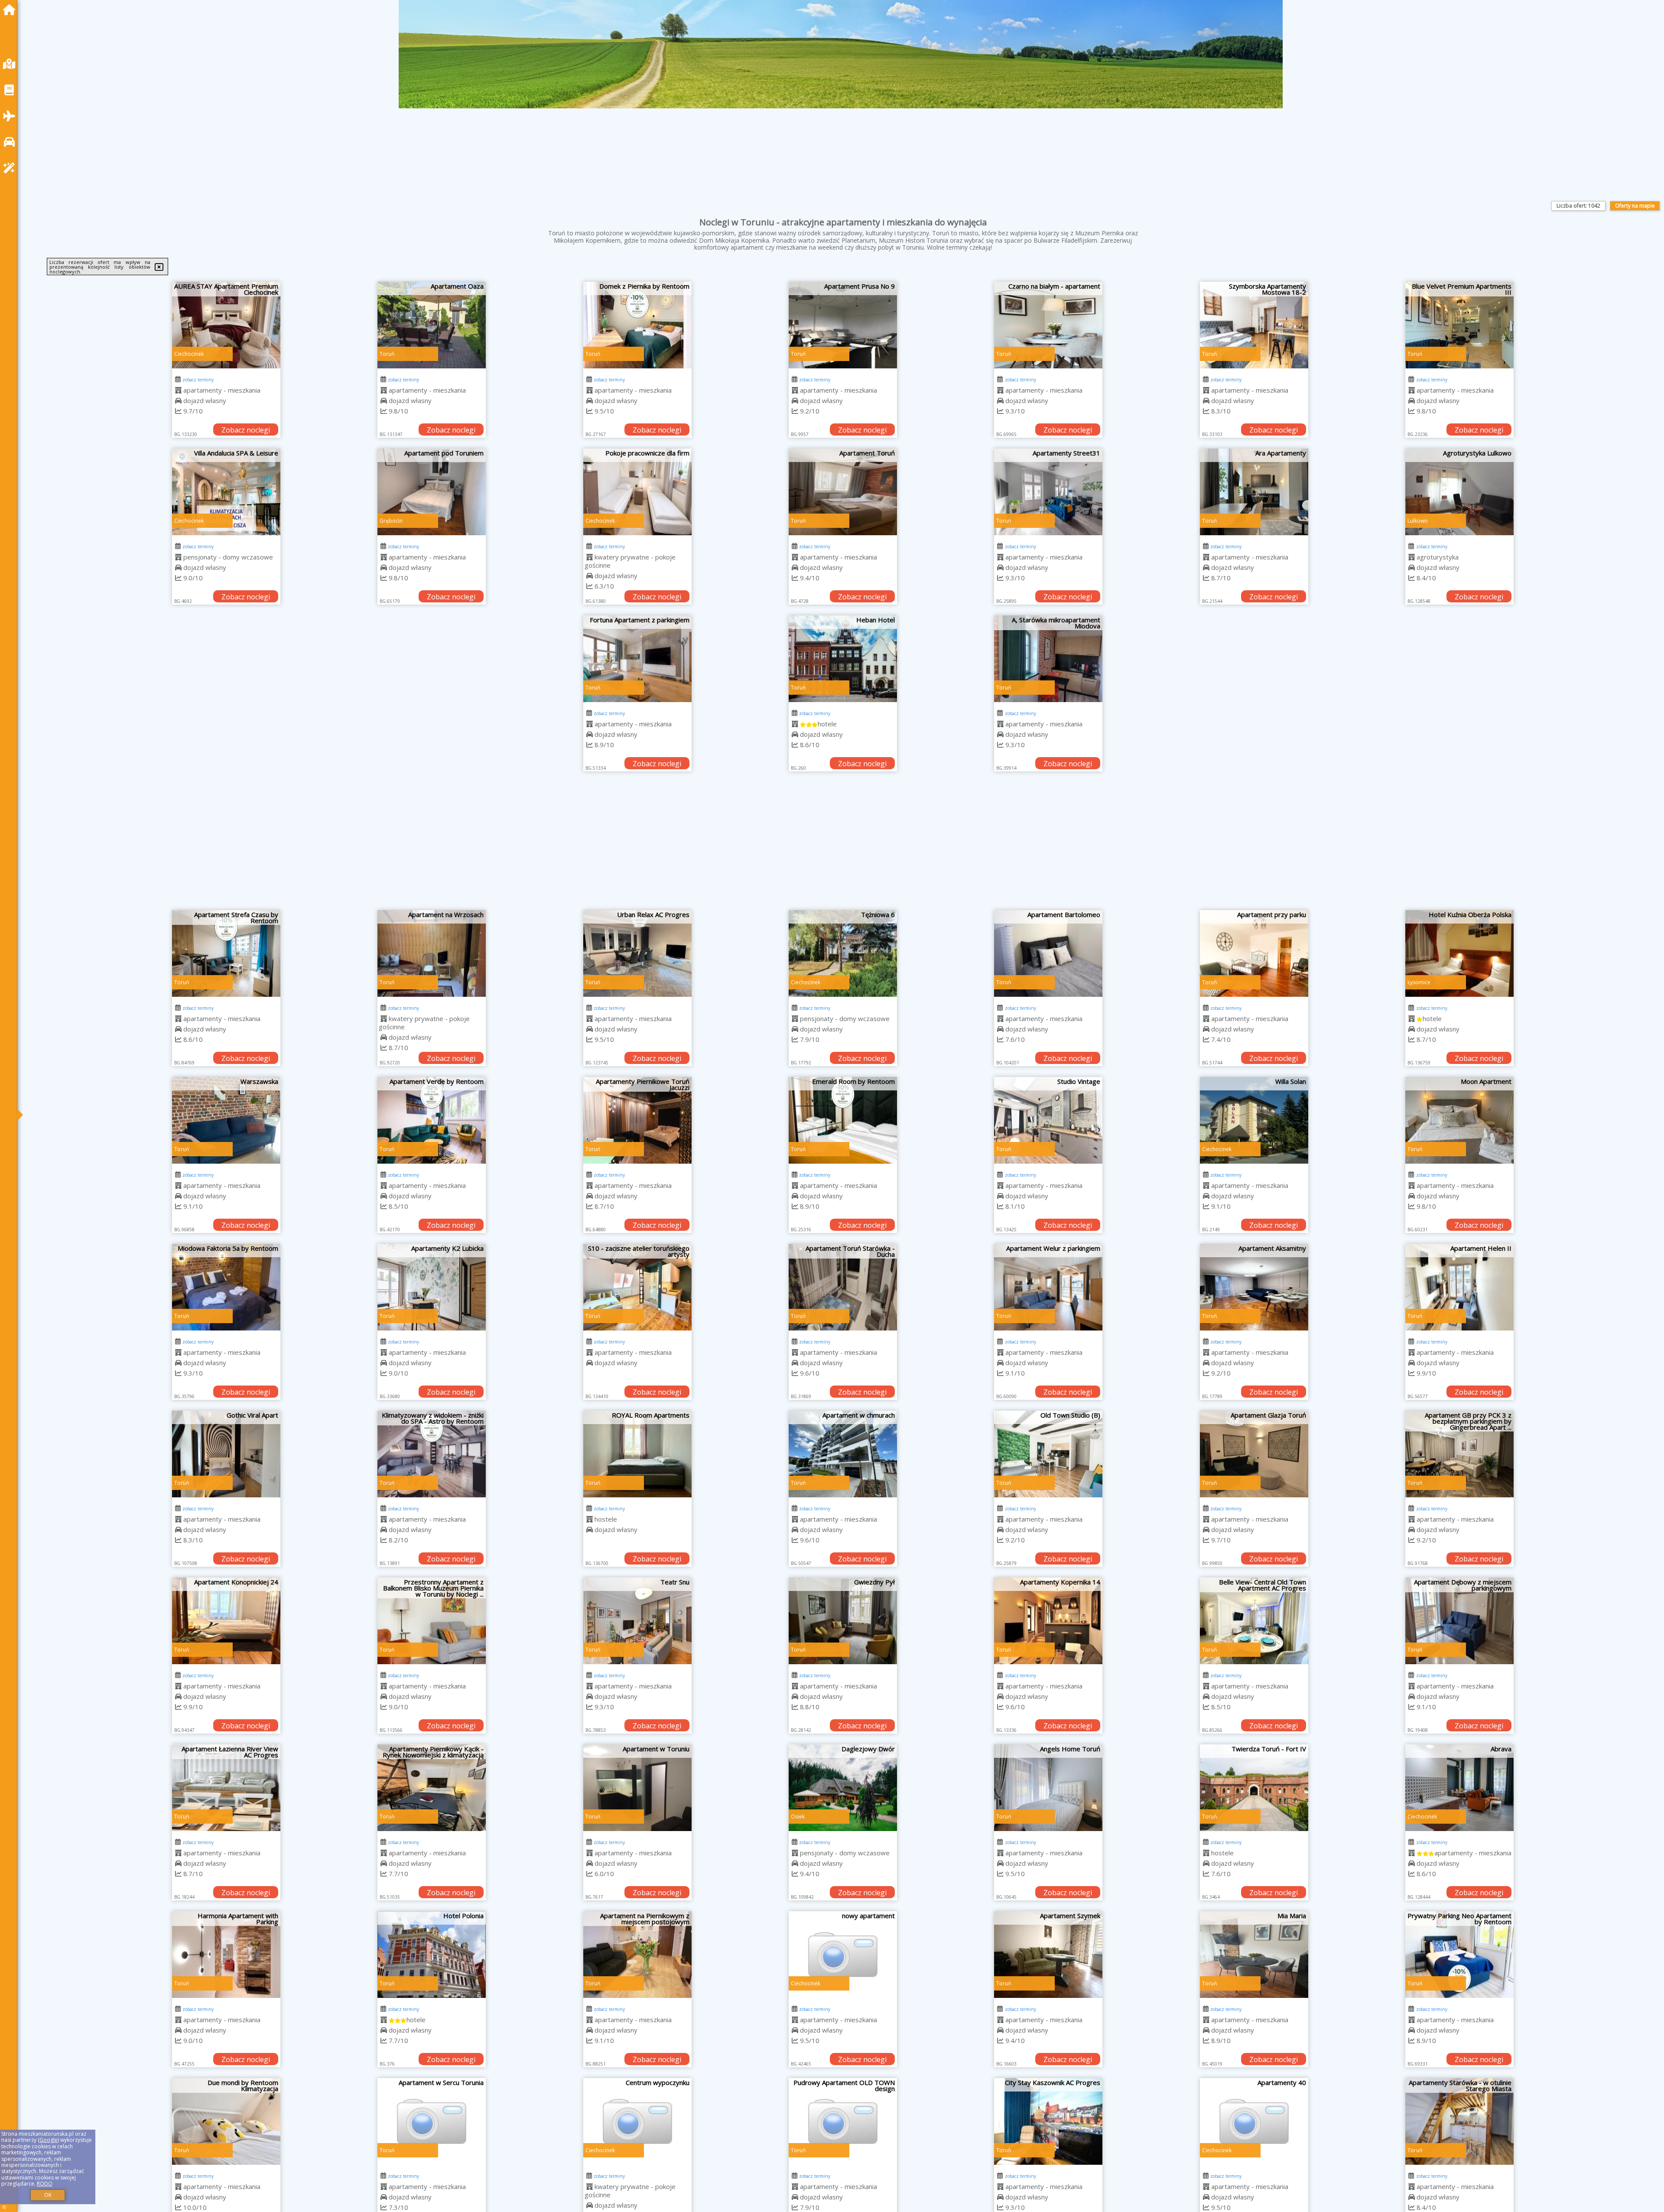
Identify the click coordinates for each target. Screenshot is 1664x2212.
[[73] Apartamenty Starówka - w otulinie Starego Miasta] (1459, 2121)
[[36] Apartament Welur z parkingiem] (1048, 1287)
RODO (45, 2184)
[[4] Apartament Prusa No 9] (843, 325)
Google (49, 2140)
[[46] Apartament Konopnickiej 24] (226, 1621)
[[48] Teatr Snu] (637, 1621)
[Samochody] (11, 142)
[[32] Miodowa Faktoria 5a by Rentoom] (226, 1287)
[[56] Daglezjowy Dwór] (843, 1788)
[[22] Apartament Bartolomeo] (1048, 953)
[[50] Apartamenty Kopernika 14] (1048, 1621)
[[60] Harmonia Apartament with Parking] (226, 1955)
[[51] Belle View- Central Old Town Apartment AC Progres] (1254, 1621)
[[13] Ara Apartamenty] (1254, 492)
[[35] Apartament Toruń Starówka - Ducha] (843, 1287)
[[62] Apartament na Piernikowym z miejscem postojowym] (637, 1955)
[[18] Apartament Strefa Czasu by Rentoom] (226, 953)
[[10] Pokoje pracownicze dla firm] (637, 492)
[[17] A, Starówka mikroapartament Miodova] (1048, 659)
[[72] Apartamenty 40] (1254, 2121)
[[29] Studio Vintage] (1048, 1120)
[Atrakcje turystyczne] (11, 168)
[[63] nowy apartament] (843, 1955)
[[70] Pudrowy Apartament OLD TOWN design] (843, 2121)
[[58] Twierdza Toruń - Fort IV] (1254, 1788)
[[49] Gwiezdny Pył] (843, 1621)
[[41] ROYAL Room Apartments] (637, 1454)
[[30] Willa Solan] (1254, 1120)
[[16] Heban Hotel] (843, 659)
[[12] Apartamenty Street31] (1048, 492)
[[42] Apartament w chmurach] (843, 1454)
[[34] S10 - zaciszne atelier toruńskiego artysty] (637, 1287)
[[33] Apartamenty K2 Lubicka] (432, 1287)
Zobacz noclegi (246, 430)
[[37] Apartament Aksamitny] (1254, 1287)
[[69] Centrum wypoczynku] (637, 2121)
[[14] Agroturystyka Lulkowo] (1459, 492)
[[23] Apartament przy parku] (1254, 953)
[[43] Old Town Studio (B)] (1048, 1454)
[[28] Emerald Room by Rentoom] (843, 1120)
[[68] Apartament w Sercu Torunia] (432, 2121)
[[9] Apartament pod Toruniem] (432, 492)
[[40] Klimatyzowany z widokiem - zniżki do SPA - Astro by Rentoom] (432, 1454)
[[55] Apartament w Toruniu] (637, 1788)
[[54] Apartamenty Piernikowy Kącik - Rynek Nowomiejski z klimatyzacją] (432, 1788)
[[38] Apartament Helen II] (1459, 1287)
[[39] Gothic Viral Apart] (226, 1454)
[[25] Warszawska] (226, 1120)
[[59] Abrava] (1459, 1788)
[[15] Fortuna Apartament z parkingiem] (637, 659)
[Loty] (11, 116)
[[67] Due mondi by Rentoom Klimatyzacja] (226, 2121)
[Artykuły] (11, 90)
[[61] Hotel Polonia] (432, 1955)
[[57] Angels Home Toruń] (1048, 1788)
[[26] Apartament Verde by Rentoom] (432, 1120)
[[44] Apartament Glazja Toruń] (1254, 1454)
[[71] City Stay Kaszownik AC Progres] (1048, 2121)
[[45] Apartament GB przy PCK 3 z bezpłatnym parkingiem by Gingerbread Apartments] (1459, 1454)
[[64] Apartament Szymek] (1048, 1955)
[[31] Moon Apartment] (1459, 1120)
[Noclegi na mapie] (11, 64)
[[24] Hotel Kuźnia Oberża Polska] (1459, 953)
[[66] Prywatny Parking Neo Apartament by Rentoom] (1459, 1955)
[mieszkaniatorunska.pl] (11, 10)
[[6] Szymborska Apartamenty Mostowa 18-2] (1254, 325)
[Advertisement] (843, 845)
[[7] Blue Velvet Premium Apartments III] (1459, 325)
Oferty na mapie (1635, 206)
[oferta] (178, 390)
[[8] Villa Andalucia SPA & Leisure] (226, 492)
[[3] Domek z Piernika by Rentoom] (637, 325)
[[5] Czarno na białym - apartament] (1048, 325)
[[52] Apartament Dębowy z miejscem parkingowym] (1459, 1621)
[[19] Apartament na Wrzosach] (432, 953)
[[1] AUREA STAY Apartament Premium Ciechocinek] (226, 325)
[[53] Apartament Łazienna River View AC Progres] (226, 1788)
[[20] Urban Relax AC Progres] (637, 953)
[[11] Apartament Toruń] (843, 492)
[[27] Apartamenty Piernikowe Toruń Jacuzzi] (637, 1120)
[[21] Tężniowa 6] (843, 953)
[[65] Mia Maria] (1254, 1955)
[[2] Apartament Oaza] (432, 325)
